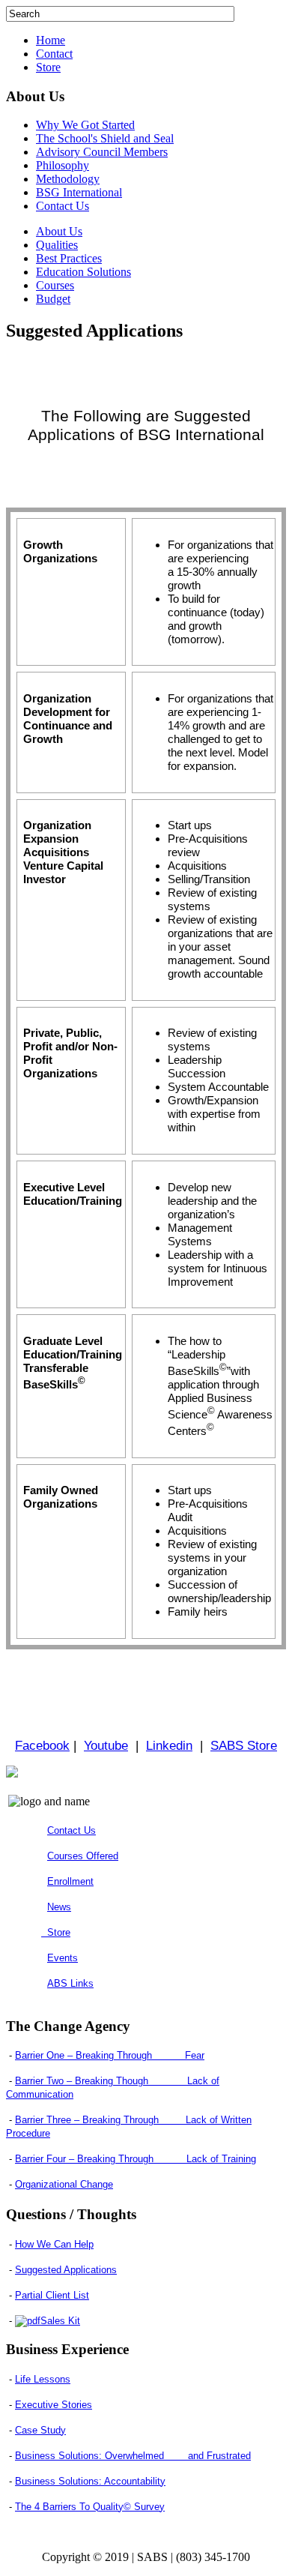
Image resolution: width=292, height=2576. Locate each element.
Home (51, 40)
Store (48, 67)
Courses (55, 285)
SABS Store (244, 1745)
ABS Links (70, 1983)
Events (63, 1958)
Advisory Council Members (102, 152)
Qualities (57, 245)
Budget (53, 299)
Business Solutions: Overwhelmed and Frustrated (133, 2456)
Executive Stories (54, 2405)
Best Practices (69, 258)
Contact (54, 54)
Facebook (42, 1745)
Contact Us (63, 206)
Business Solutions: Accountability (90, 2481)
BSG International (79, 192)
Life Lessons (43, 2379)
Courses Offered (83, 1856)
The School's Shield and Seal (105, 138)
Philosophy (63, 165)
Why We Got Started (85, 125)
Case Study (40, 2430)
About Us (59, 231)
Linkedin (169, 1745)
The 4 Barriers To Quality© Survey (90, 2507)
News (59, 1907)
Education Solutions (83, 272)
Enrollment (70, 1881)
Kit (60, 2321)
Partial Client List (52, 2295)
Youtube (106, 1745)
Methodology (68, 179)
